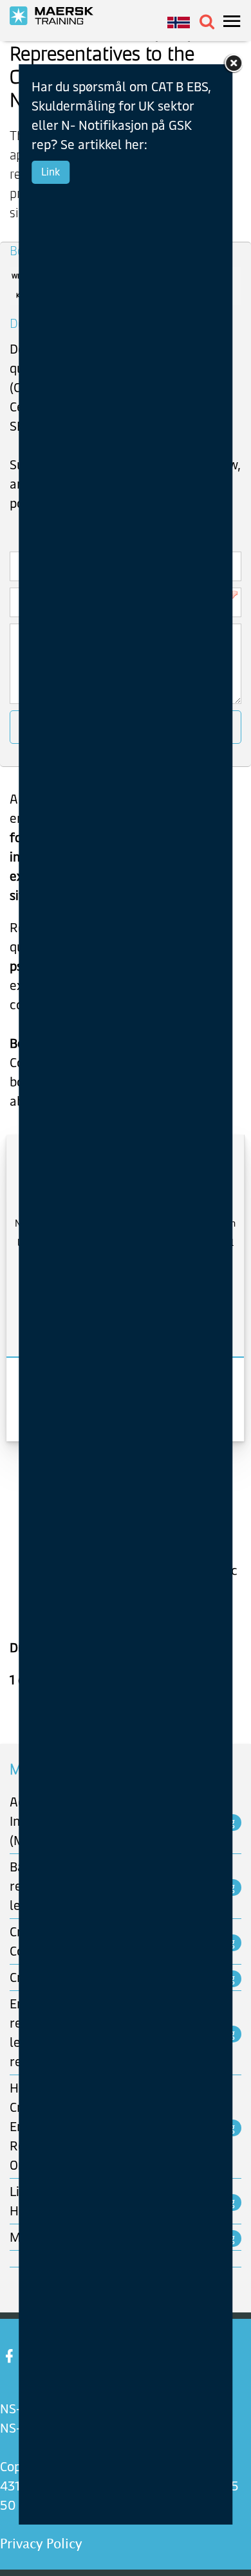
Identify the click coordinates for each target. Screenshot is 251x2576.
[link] (232, 63)
